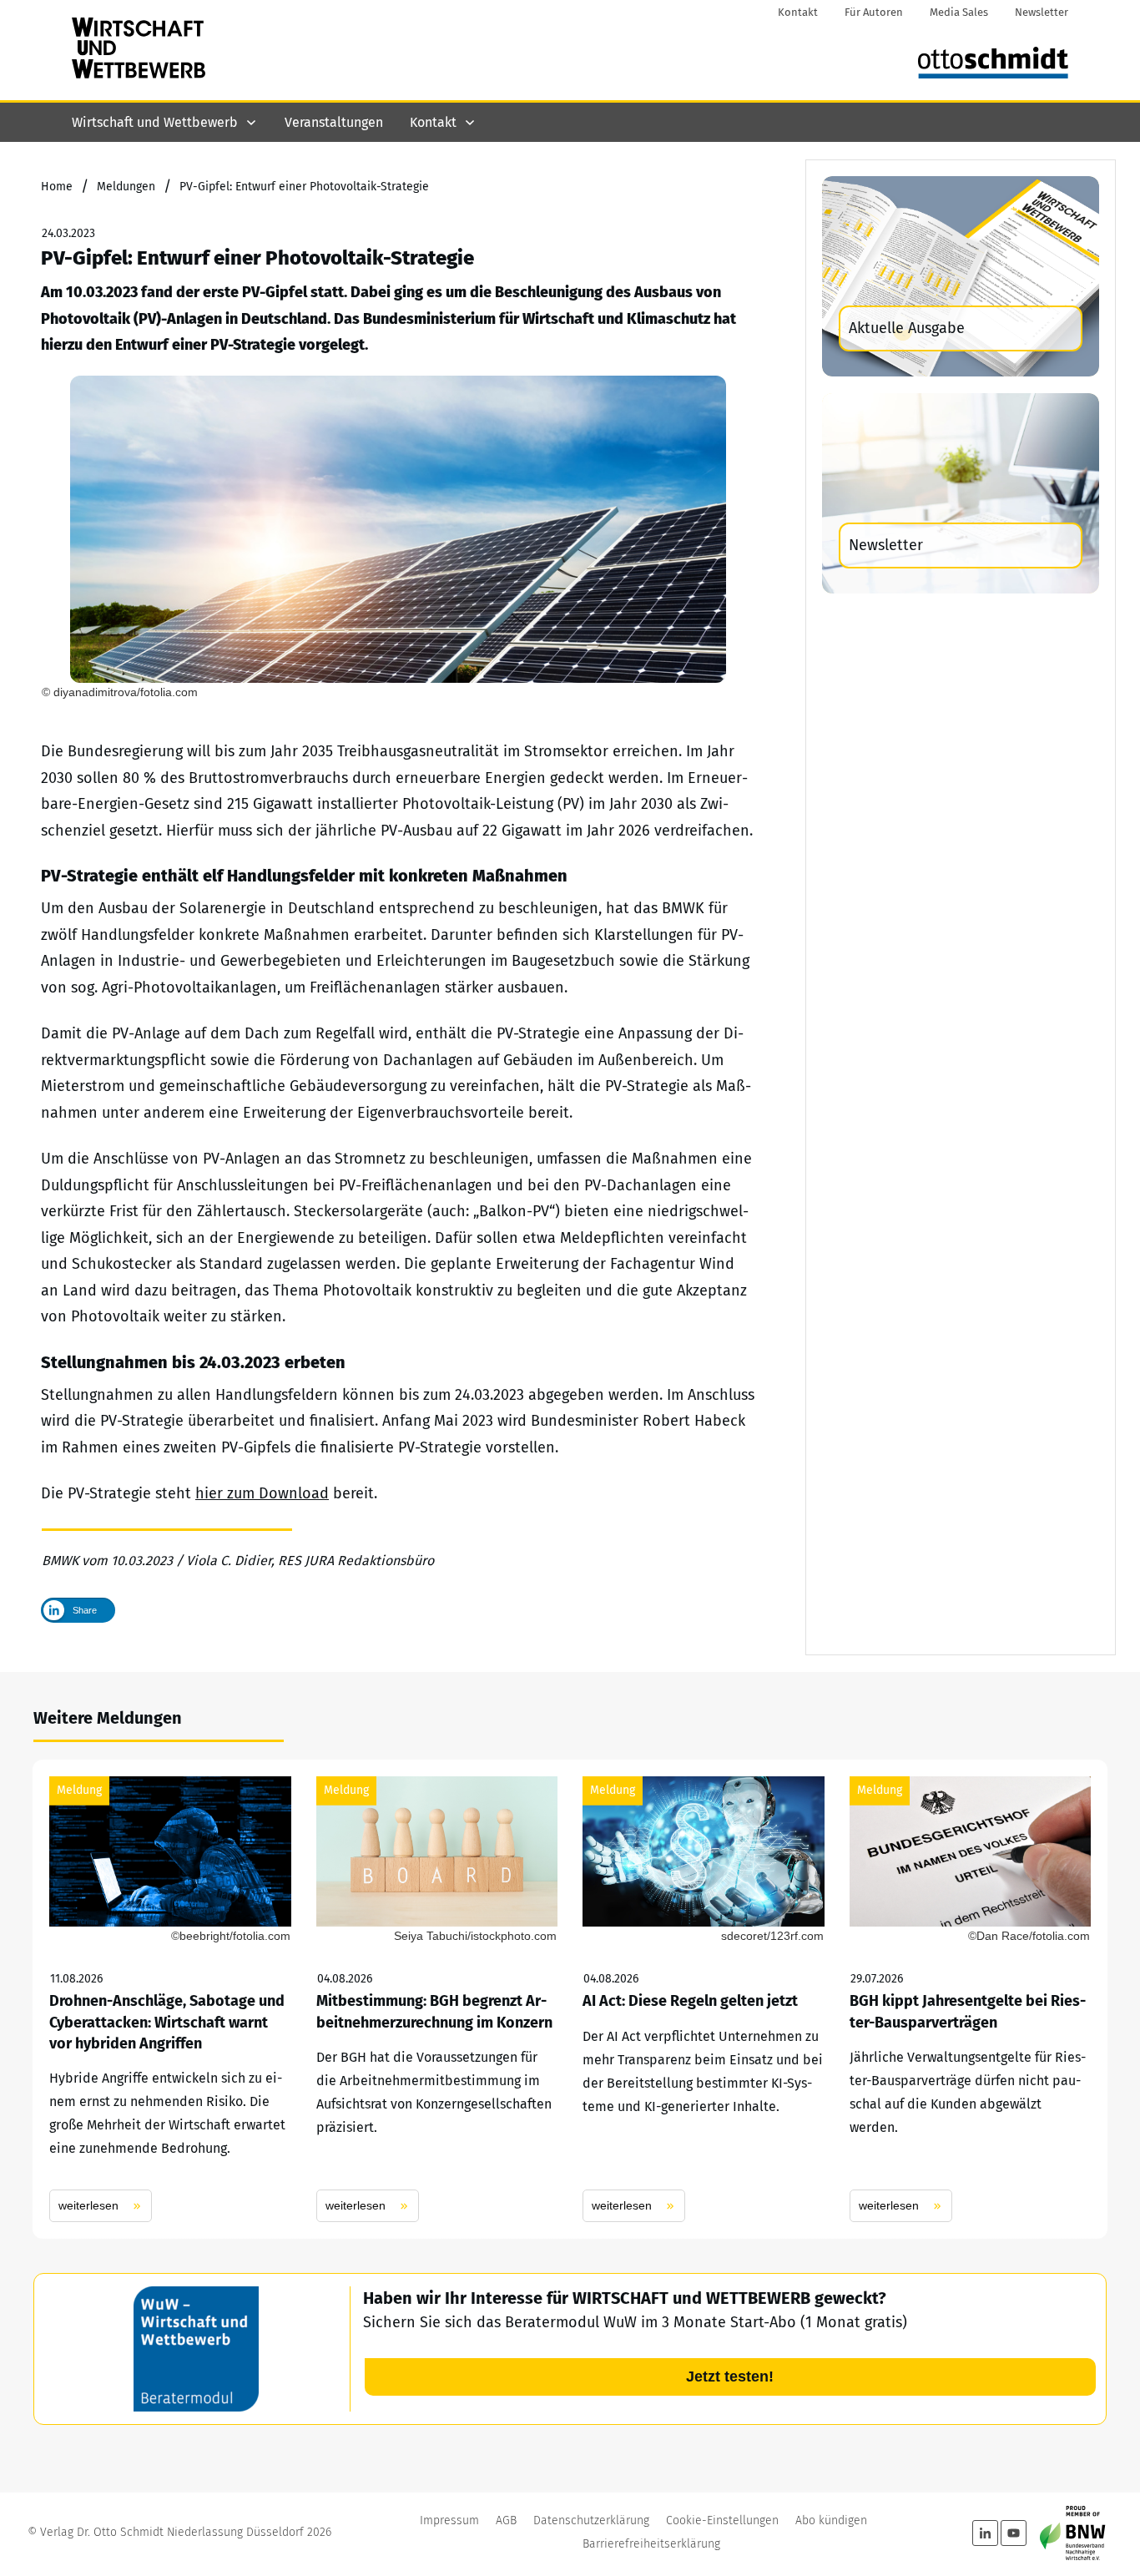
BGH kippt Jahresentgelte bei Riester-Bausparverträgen (971, 1999)
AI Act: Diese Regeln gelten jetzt (704, 1999)
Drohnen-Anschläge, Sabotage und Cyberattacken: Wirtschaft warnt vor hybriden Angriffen (170, 1999)
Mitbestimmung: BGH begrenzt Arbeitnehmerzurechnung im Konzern (437, 1999)
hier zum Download (262, 1493)
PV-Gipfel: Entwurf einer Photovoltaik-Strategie (257, 258)
